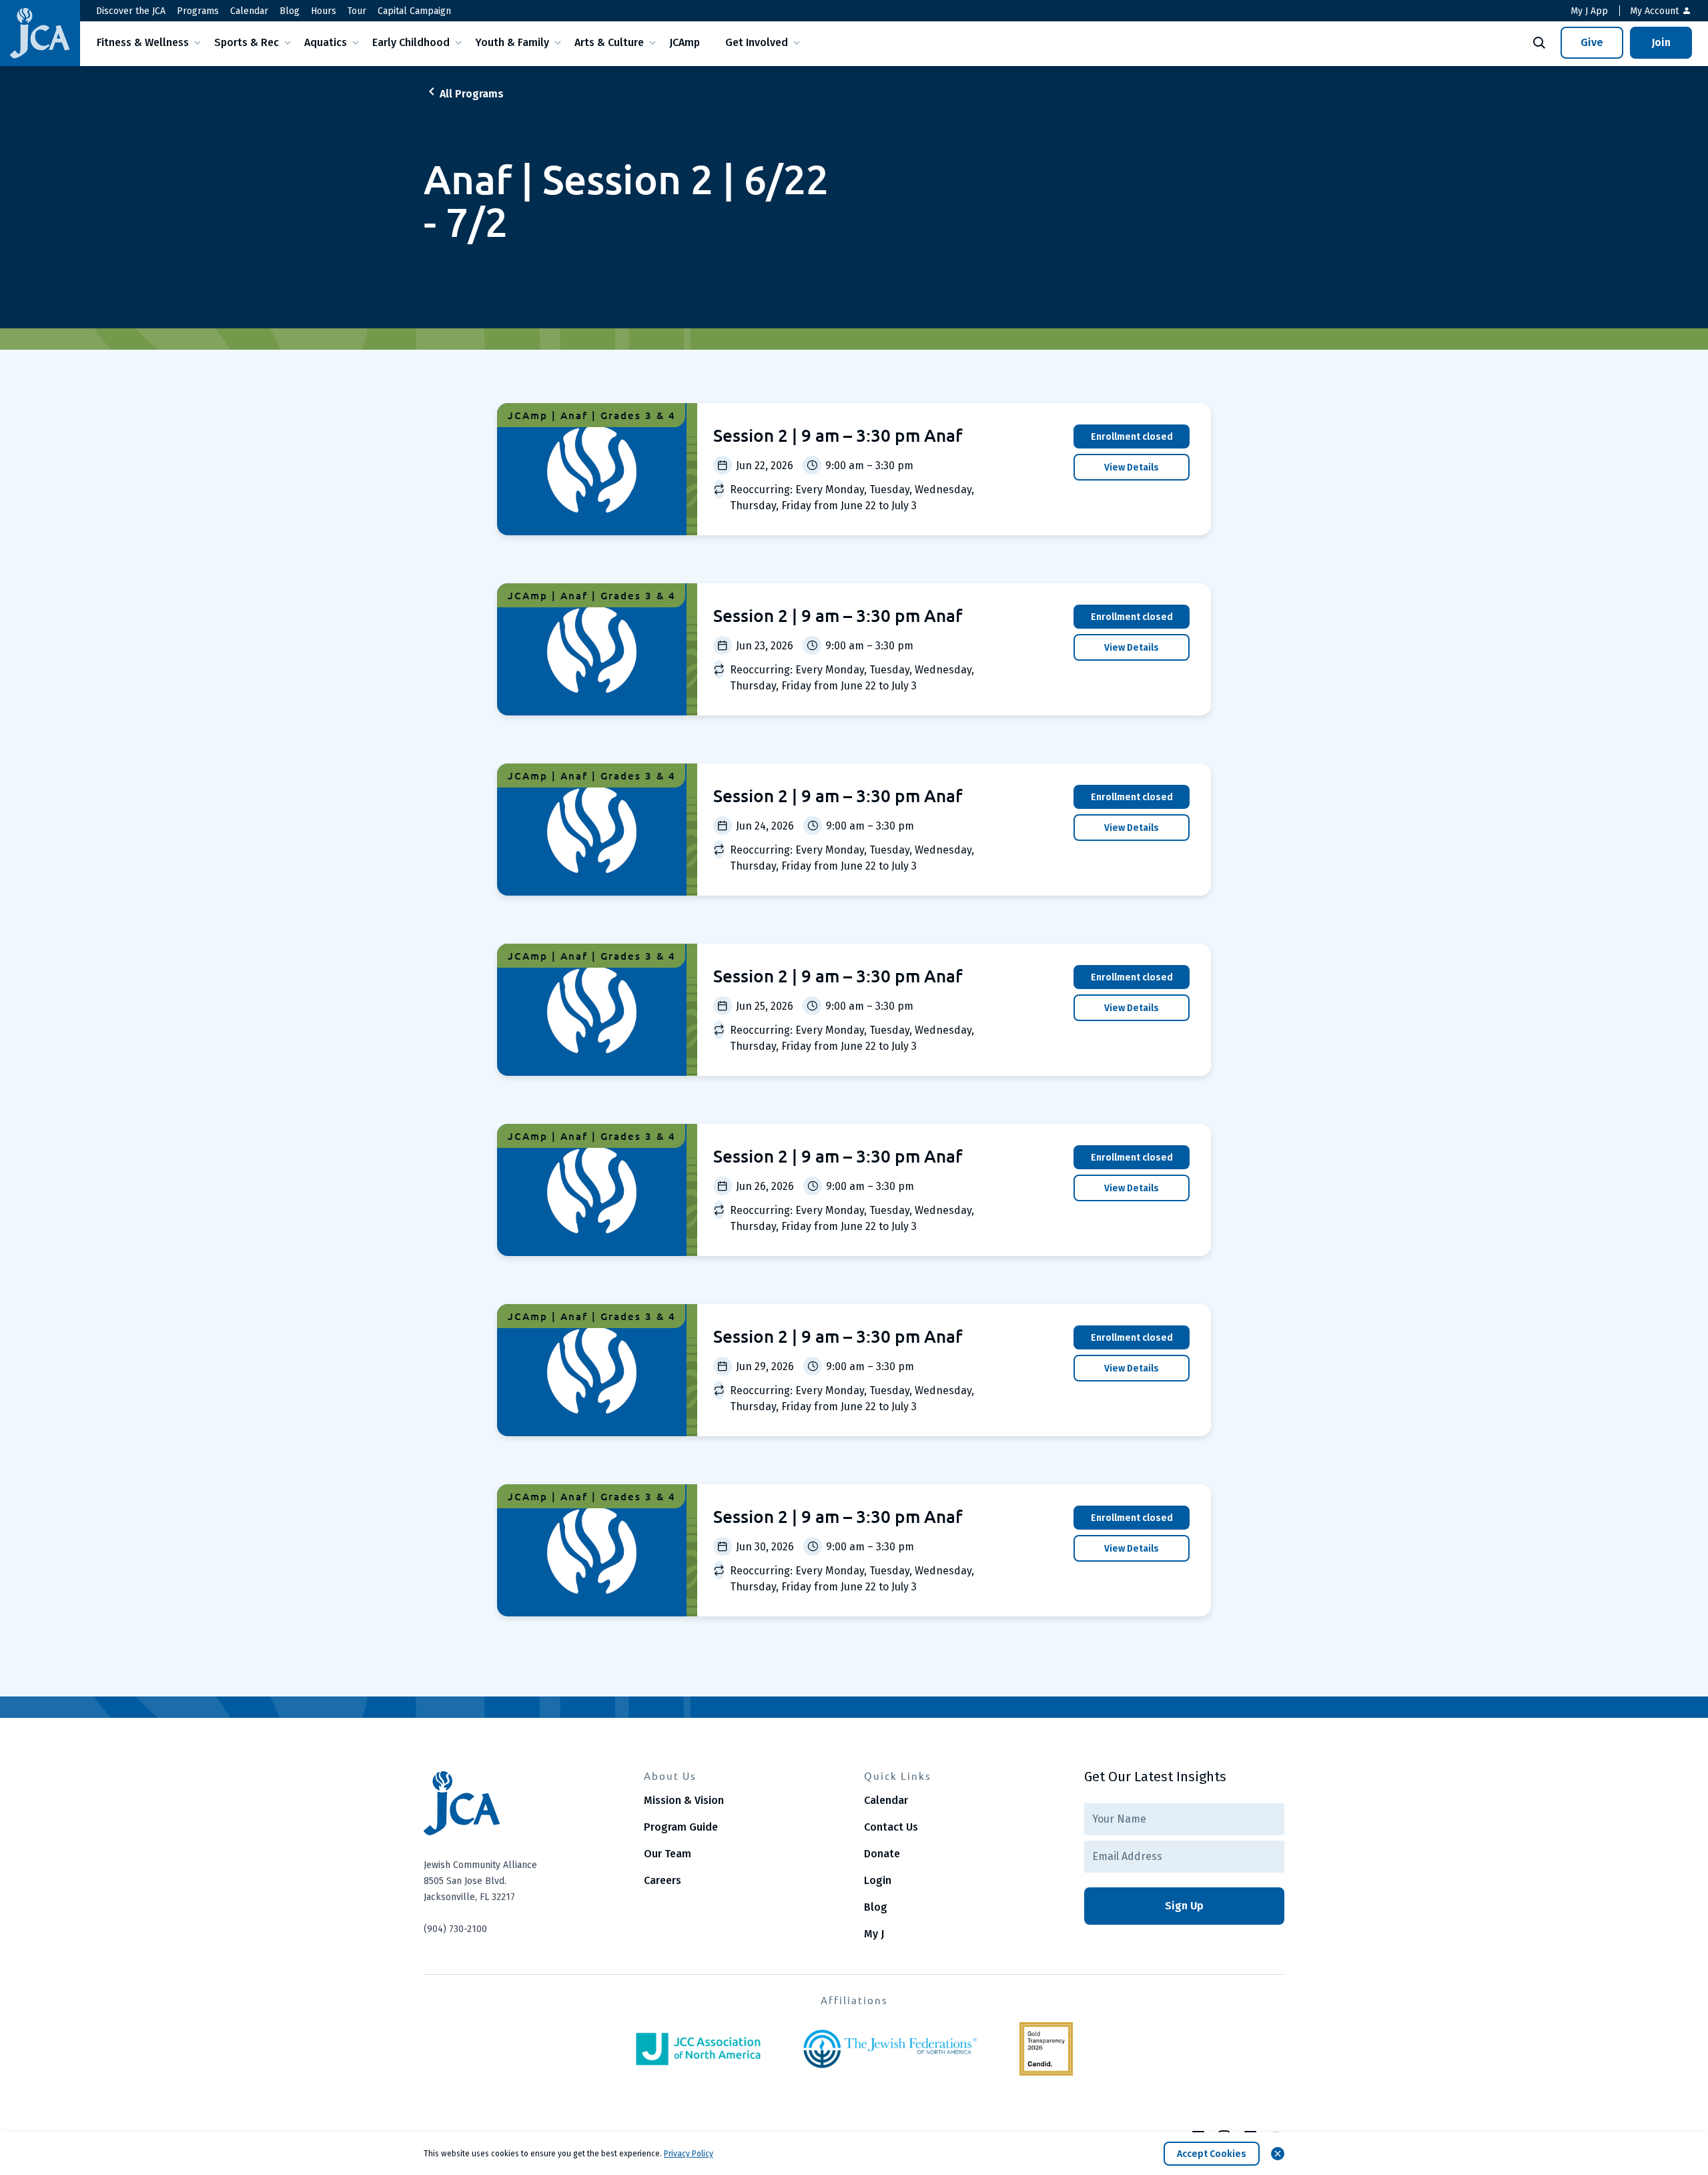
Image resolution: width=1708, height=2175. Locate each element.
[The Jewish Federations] (890, 2049)
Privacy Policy (689, 2154)
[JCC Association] (698, 2049)
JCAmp (685, 42)
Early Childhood (411, 42)
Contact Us (891, 1827)
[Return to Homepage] (40, 33)
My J (874, 1934)
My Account (1656, 11)
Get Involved (757, 42)
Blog (290, 11)
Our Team (668, 1854)
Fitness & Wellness (143, 42)
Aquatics (326, 42)
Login (878, 1880)
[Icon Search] (1539, 43)
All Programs (472, 94)
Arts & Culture (609, 42)
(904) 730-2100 (455, 1929)
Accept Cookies (1212, 2154)
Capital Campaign (414, 11)
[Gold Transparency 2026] (1046, 2049)
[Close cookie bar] (1278, 2154)
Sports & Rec (247, 42)
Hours (324, 11)
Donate (882, 1854)
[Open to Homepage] (524, 1803)
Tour (357, 11)
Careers (663, 1880)
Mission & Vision (684, 1800)
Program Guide (681, 1827)
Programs (198, 11)
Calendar (249, 11)
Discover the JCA (131, 11)
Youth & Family (512, 42)
